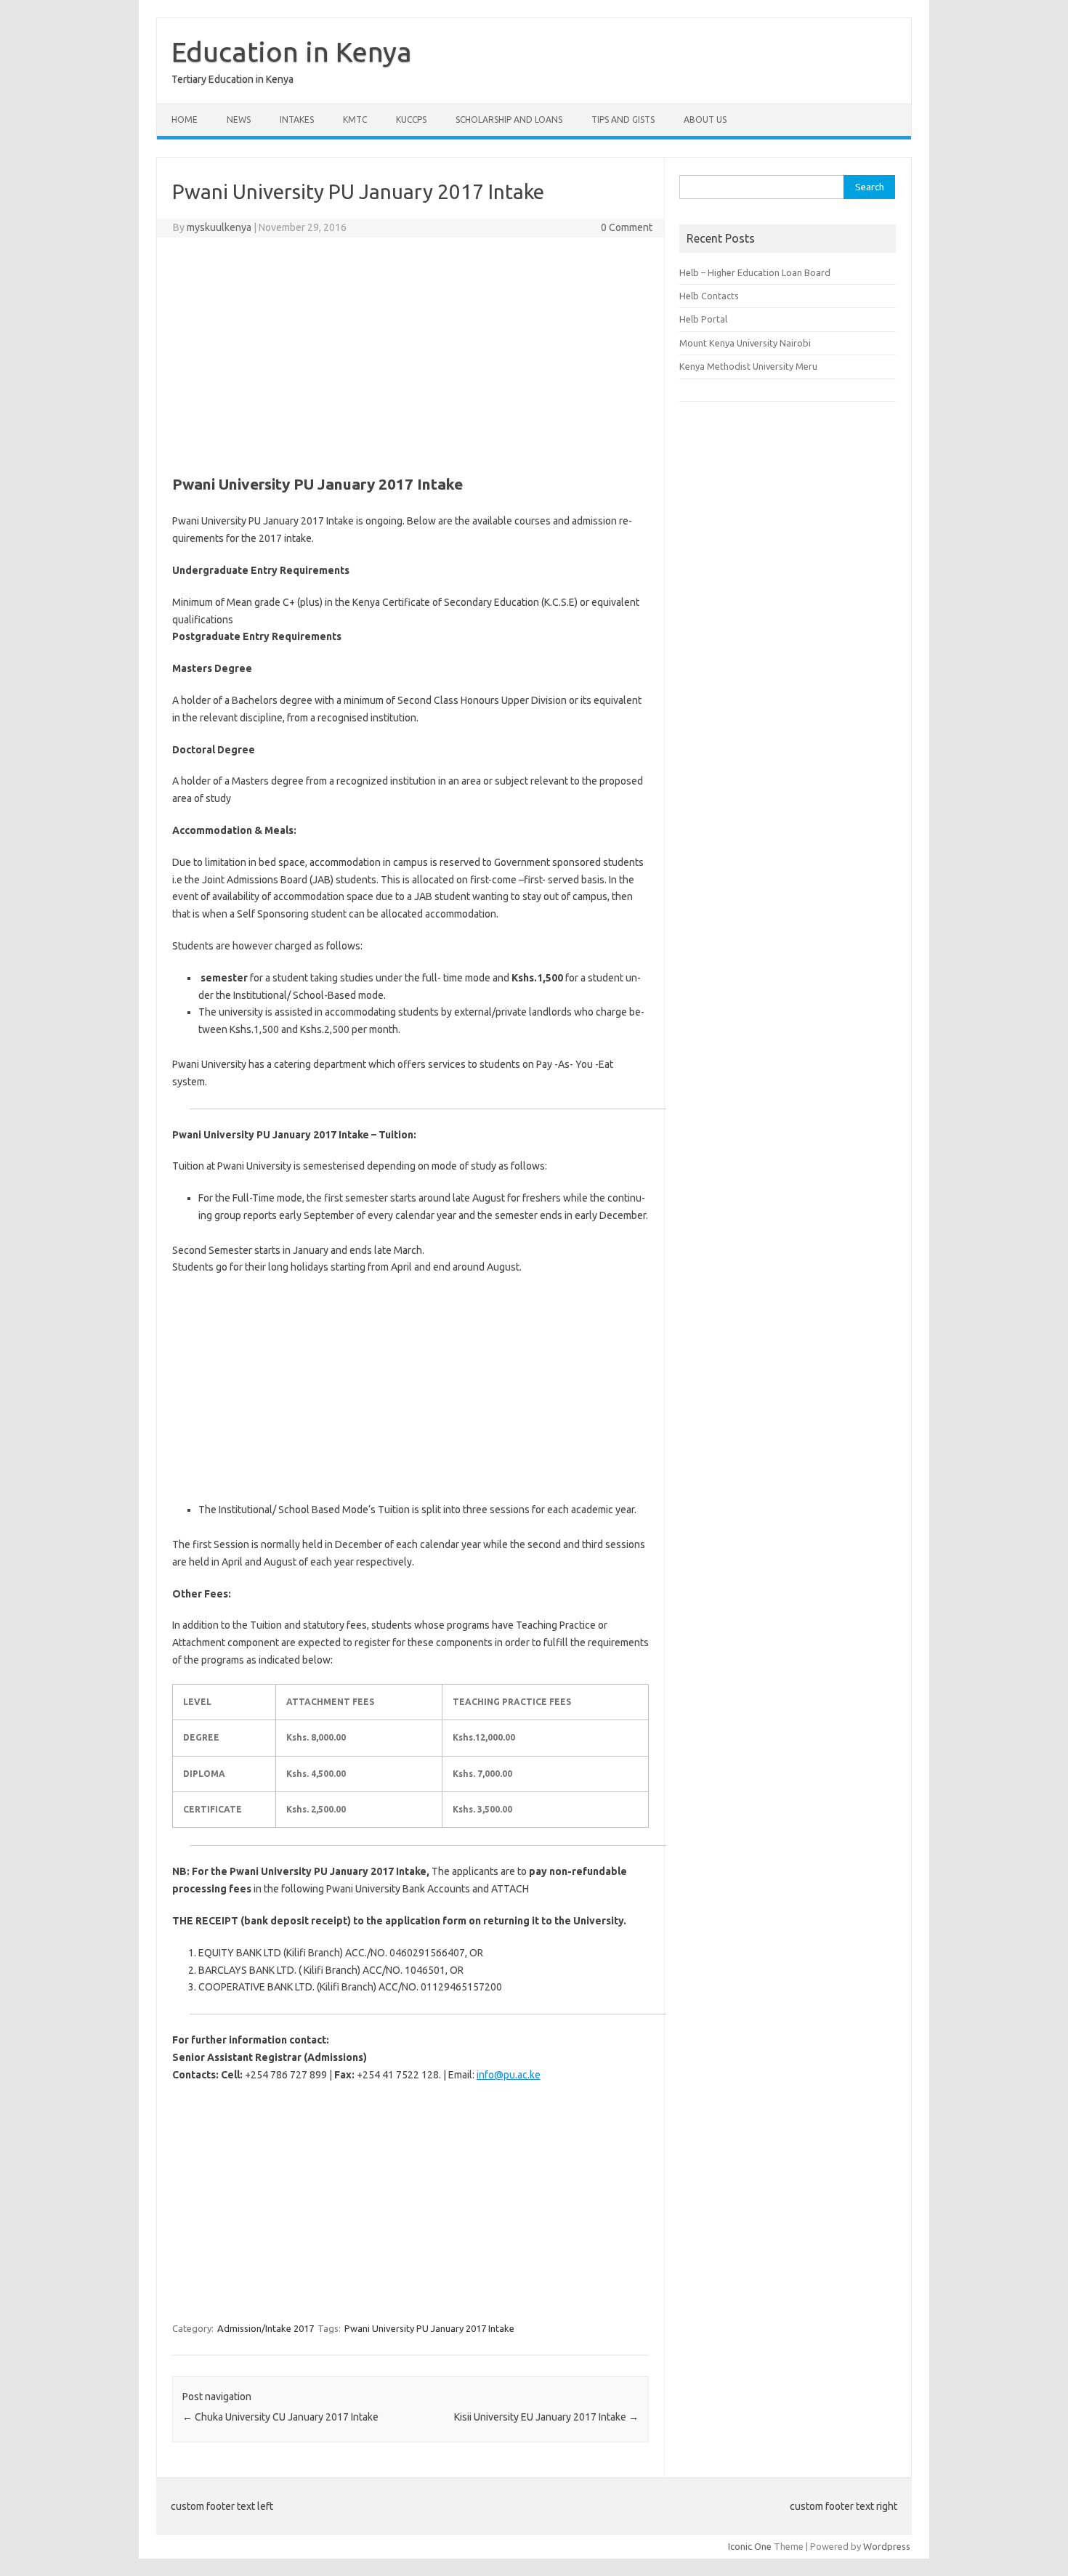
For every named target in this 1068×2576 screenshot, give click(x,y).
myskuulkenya (219, 227)
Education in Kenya (292, 52)
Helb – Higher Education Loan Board (755, 272)
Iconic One (750, 2546)
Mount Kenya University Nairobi (745, 343)
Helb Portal (703, 319)
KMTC (355, 120)
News (239, 120)
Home (185, 120)
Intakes (297, 120)
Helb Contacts (709, 296)
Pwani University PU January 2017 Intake (429, 2328)
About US (705, 120)
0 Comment (627, 227)
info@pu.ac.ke (509, 2075)
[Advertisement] (410, 354)
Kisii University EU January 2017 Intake (546, 2417)
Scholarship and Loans (509, 120)
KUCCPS (411, 120)
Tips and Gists (623, 120)
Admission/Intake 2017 (266, 2328)
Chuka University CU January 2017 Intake (280, 2417)
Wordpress (887, 2546)
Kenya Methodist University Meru (748, 366)
